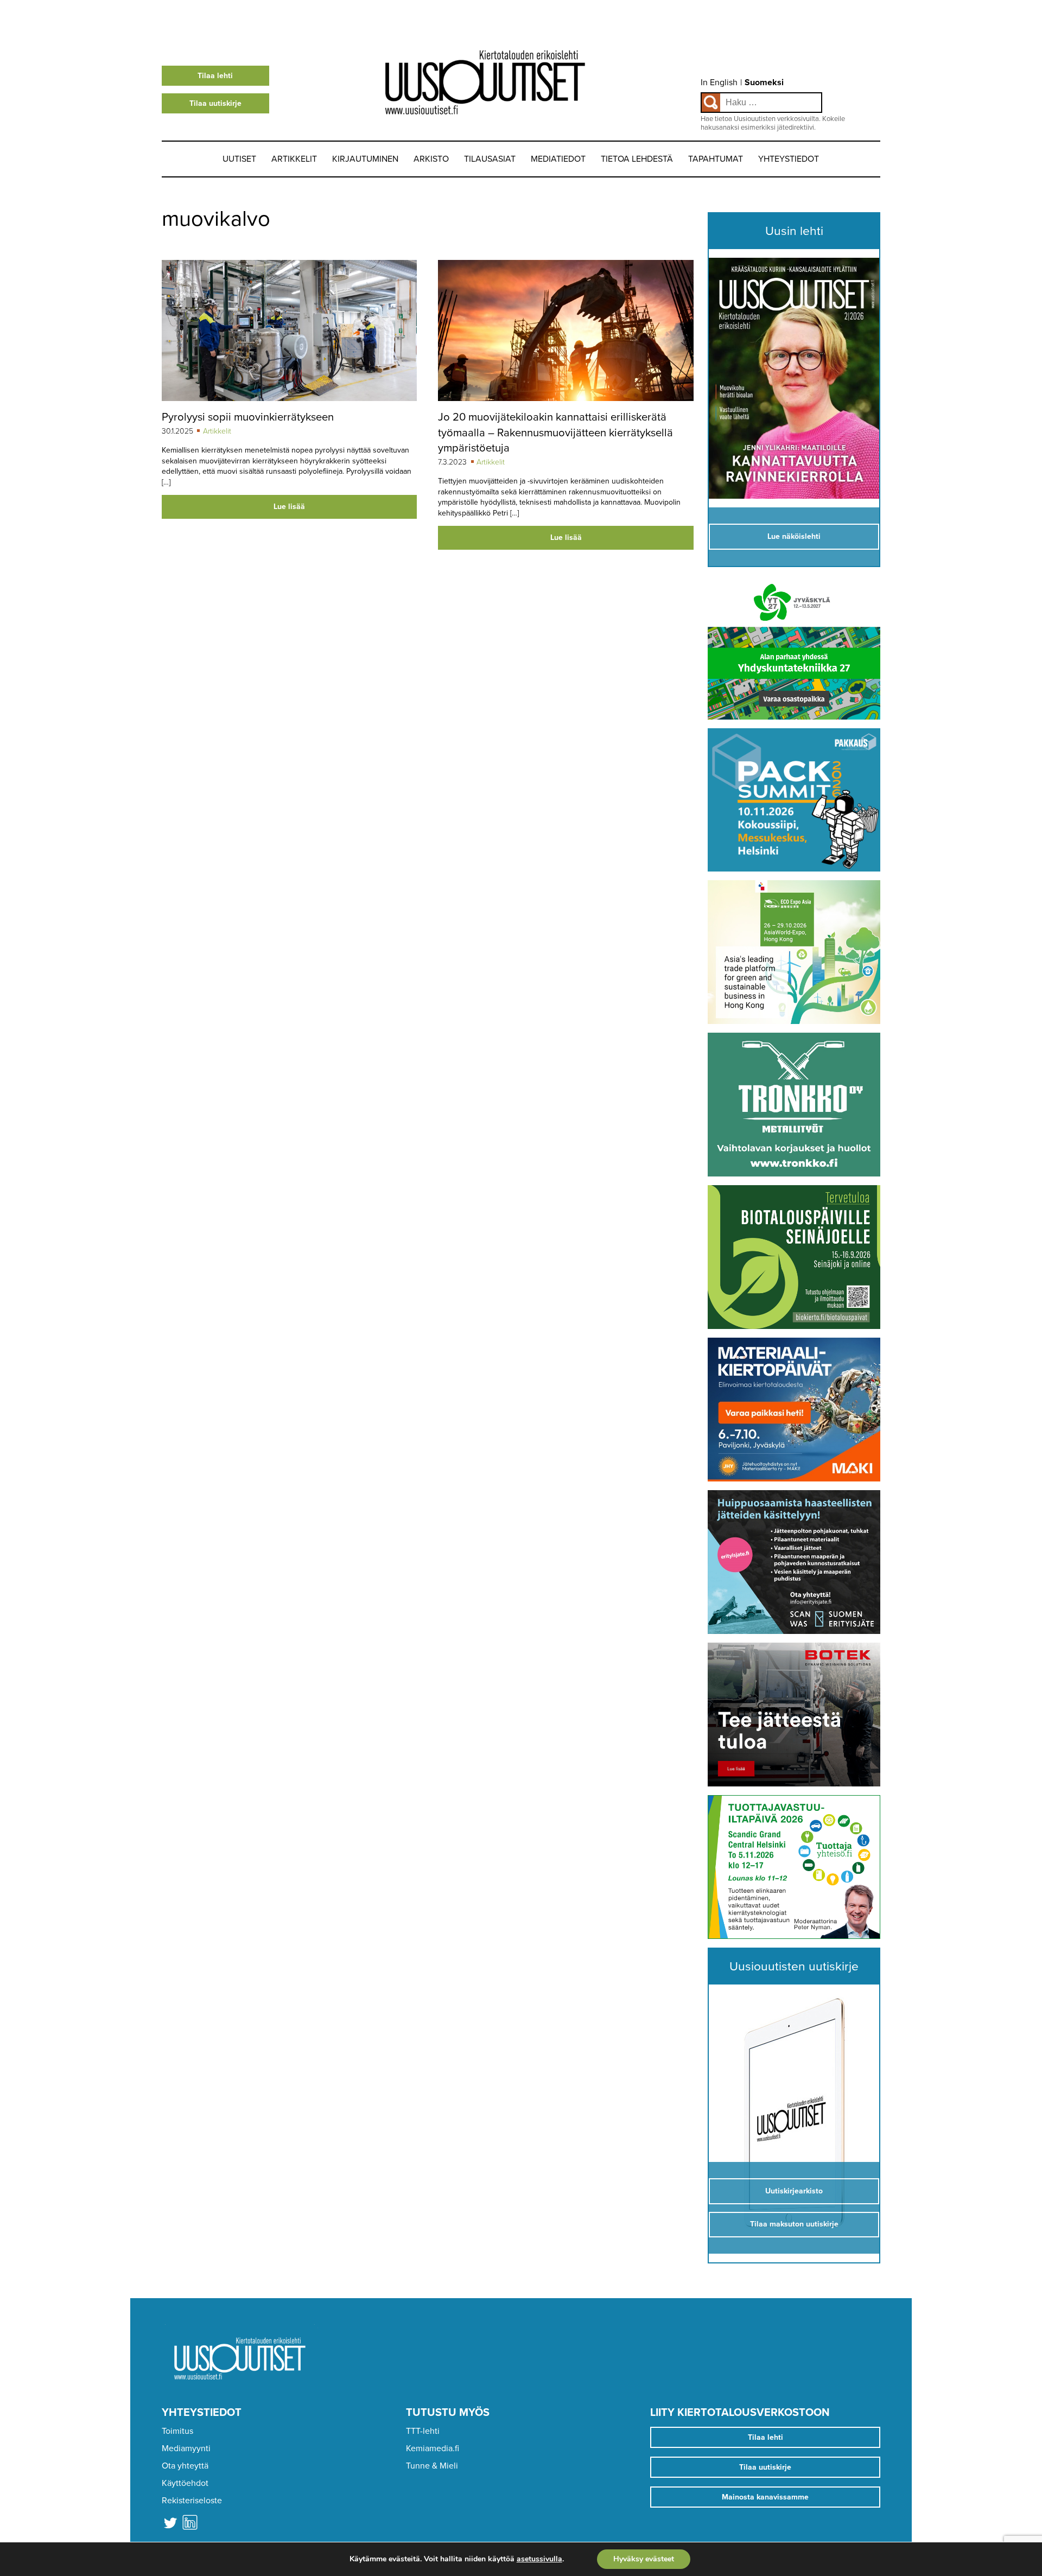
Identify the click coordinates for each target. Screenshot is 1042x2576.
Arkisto (431, 159)
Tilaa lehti (215, 76)
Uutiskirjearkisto (794, 2191)
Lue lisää (289, 507)
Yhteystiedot (789, 159)
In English (719, 82)
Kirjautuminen (365, 159)
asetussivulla (539, 2559)
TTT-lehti (423, 2431)
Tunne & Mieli (432, 2466)
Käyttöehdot (185, 2483)
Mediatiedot (558, 159)
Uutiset (239, 159)
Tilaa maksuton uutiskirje (794, 2224)
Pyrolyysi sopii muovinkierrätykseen (248, 417)
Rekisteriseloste (192, 2501)
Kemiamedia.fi (433, 2448)
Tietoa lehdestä (637, 159)
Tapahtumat (716, 159)
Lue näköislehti (794, 536)
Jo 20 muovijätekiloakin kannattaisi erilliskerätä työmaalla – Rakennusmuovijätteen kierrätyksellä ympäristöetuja (555, 432)
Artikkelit (294, 159)
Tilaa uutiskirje (215, 103)
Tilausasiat (490, 159)
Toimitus (177, 2431)
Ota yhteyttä (185, 2466)
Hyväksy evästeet (644, 2559)
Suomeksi (764, 82)
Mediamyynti (186, 2448)
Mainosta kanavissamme (765, 2497)
